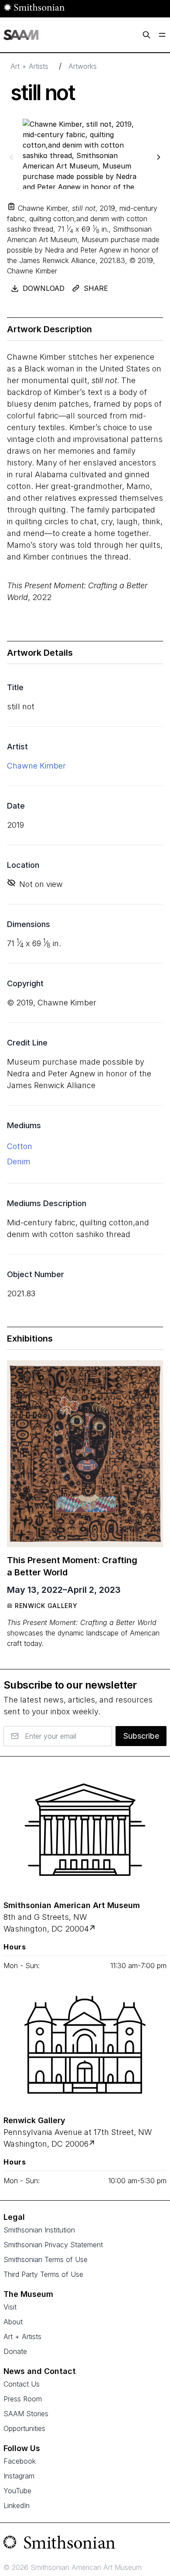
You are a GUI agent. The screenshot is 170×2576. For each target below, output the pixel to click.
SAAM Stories (26, 2414)
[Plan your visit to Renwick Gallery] (93, 2144)
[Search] (146, 35)
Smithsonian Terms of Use (46, 2259)
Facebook (20, 2461)
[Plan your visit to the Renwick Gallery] (85, 2045)
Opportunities (24, 2428)
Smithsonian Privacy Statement (53, 2245)
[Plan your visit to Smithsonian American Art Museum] (93, 1929)
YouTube (17, 2491)
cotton (20, 1146)
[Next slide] (159, 157)
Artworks (83, 66)
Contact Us (22, 2384)
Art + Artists (29, 66)
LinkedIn (17, 2505)
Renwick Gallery (46, 1606)
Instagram (19, 2476)
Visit (10, 2307)
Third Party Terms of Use (43, 2274)
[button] (11, 206)
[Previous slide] (11, 157)
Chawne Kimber (36, 766)
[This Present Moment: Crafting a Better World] (85, 1454)
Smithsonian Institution (39, 2230)
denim (19, 1162)
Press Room (23, 2399)
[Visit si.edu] (85, 2544)
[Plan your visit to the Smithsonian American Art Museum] (85, 1830)
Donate (15, 2351)
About (13, 2322)
